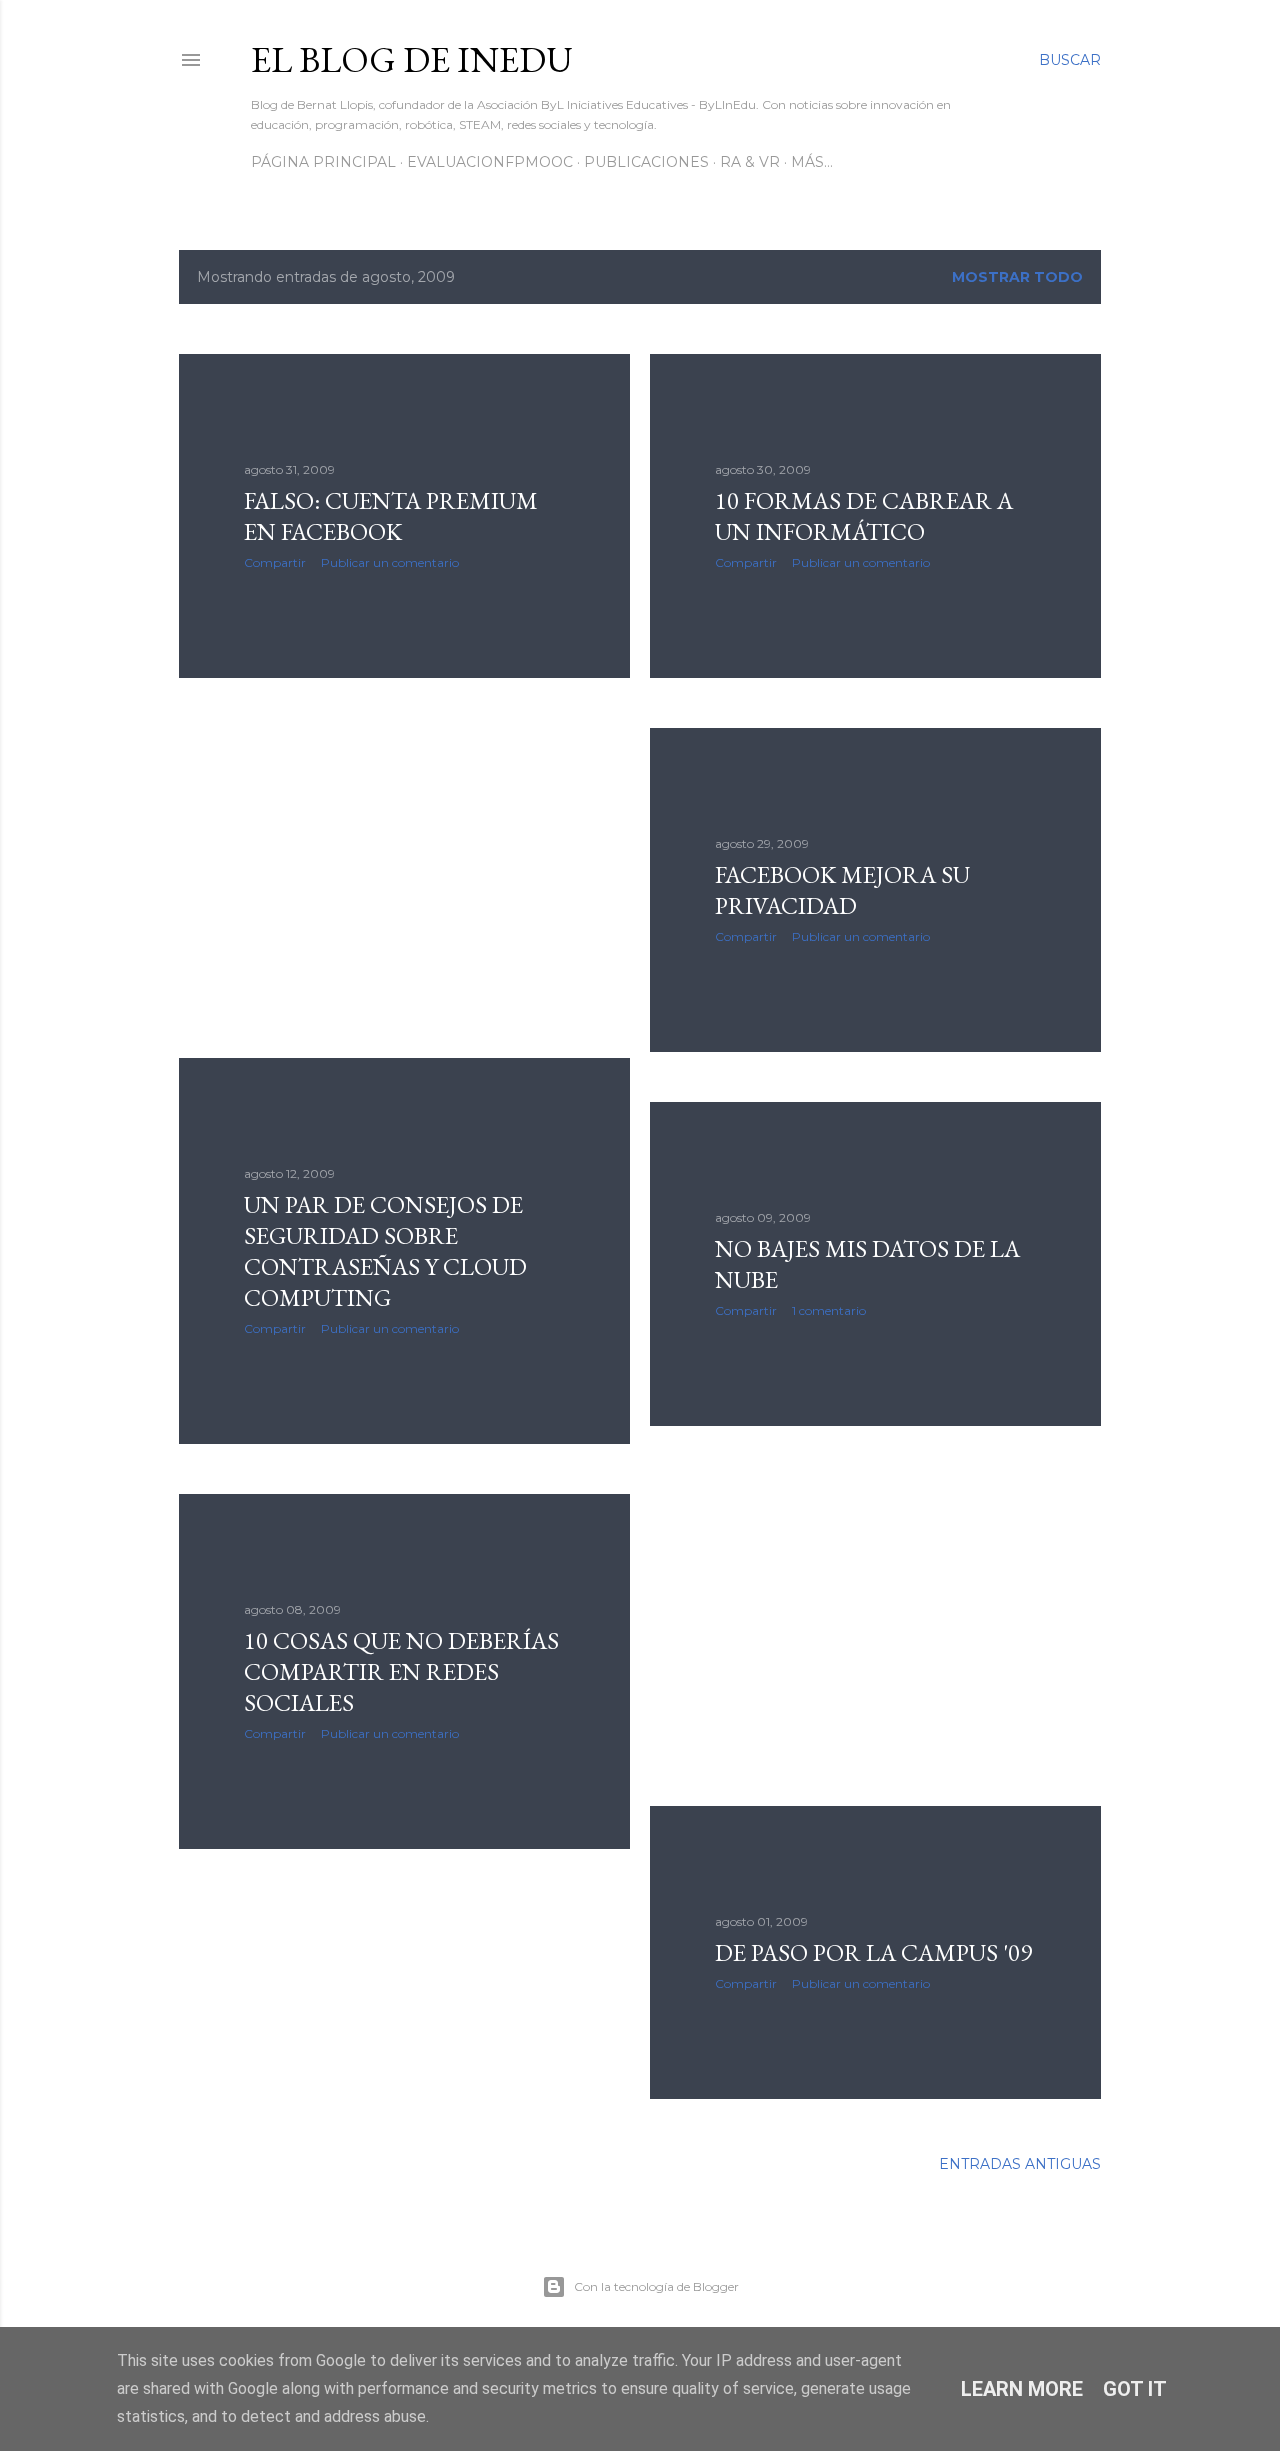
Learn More (1022, 2389)
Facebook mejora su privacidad (842, 890)
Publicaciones (646, 162)
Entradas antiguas (1020, 2164)
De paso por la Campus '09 (873, 1952)
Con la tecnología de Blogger (656, 2286)
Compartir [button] (275, 562)
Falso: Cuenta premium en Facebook (391, 516)
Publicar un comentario (390, 562)
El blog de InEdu (412, 59)
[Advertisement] (404, 868)
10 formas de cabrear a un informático (864, 516)
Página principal (323, 162)
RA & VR (750, 162)
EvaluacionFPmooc (490, 162)
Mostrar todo (1017, 277)
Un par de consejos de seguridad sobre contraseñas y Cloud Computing (385, 1251)
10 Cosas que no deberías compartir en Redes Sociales (401, 1671)
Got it (1135, 2389)
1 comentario (829, 1310)
